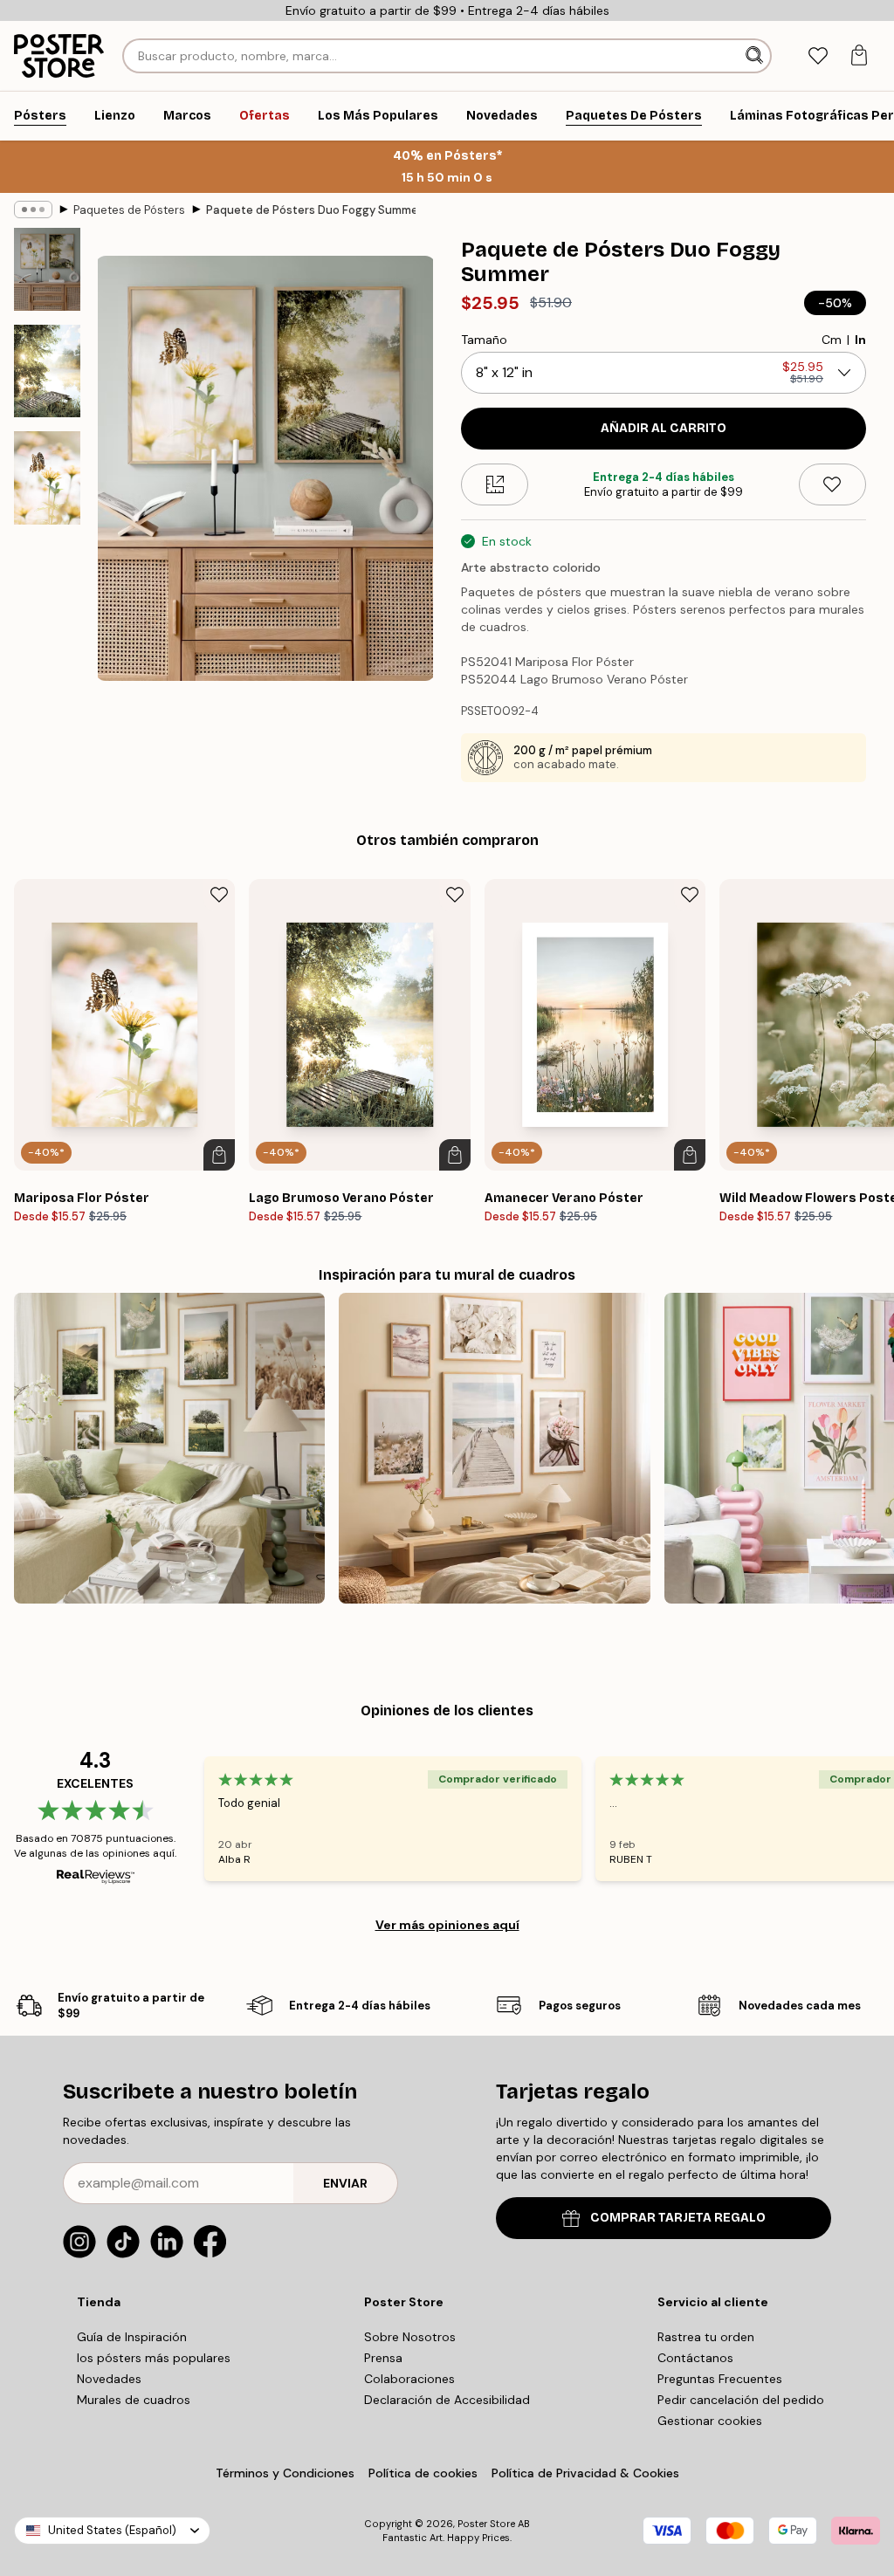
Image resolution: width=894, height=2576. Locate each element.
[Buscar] (756, 56)
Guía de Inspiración (132, 2337)
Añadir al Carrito (664, 428)
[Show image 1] (47, 269)
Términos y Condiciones (285, 2473)
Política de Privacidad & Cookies (585, 2473)
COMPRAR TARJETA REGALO (678, 2218)
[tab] (818, 56)
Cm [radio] (832, 340)
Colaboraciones (409, 2379)
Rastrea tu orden (706, 2337)
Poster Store (486, 2524)
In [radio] (860, 340)
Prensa (383, 2358)
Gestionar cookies (710, 2421)
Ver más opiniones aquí (447, 1925)
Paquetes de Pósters (129, 210)
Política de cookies (423, 2473)
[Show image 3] (47, 477)
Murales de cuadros (134, 2400)
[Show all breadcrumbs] (33, 210)
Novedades (109, 2379)
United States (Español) (112, 2530)
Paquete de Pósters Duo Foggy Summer (311, 210)
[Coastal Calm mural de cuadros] (494, 1448)
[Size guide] (495, 484)
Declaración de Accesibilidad (447, 2400)
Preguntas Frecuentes (720, 2379)
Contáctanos (695, 2358)
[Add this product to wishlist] (832, 484)
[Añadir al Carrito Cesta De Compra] (219, 1155)
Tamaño (484, 340)
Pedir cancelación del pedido (741, 2400)
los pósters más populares (154, 2358)
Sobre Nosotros (410, 2337)
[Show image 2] (47, 371)
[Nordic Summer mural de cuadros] (169, 1448)
